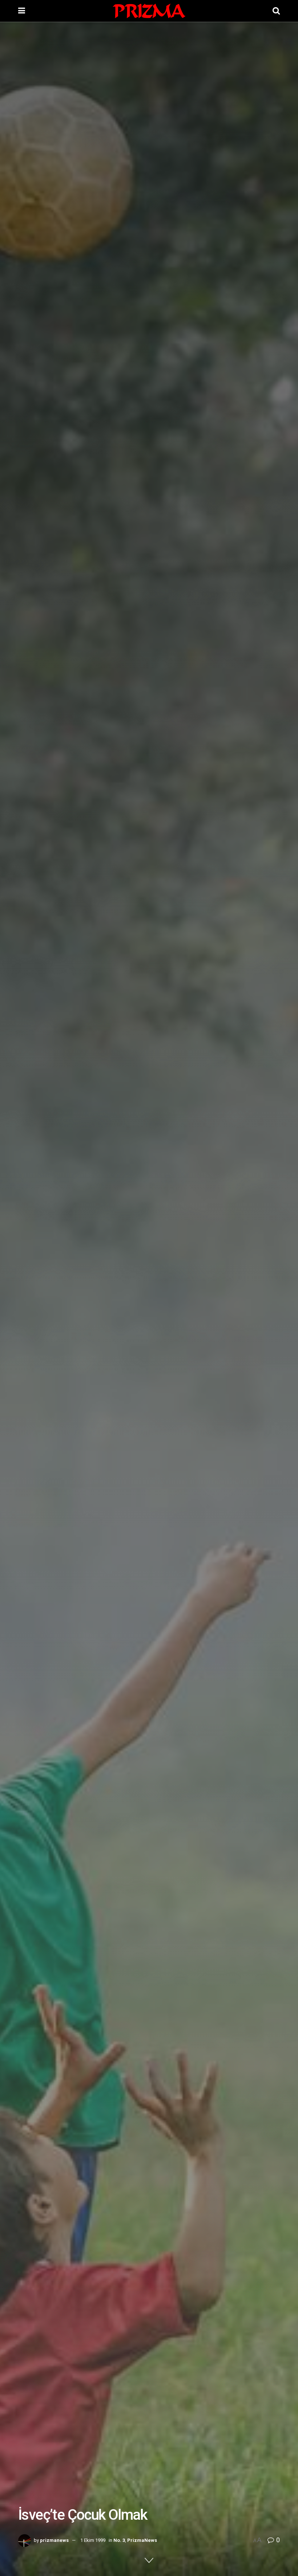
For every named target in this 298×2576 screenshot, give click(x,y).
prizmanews (54, 2540)
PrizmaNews (142, 2540)
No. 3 (119, 2540)
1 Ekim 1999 (93, 2540)
